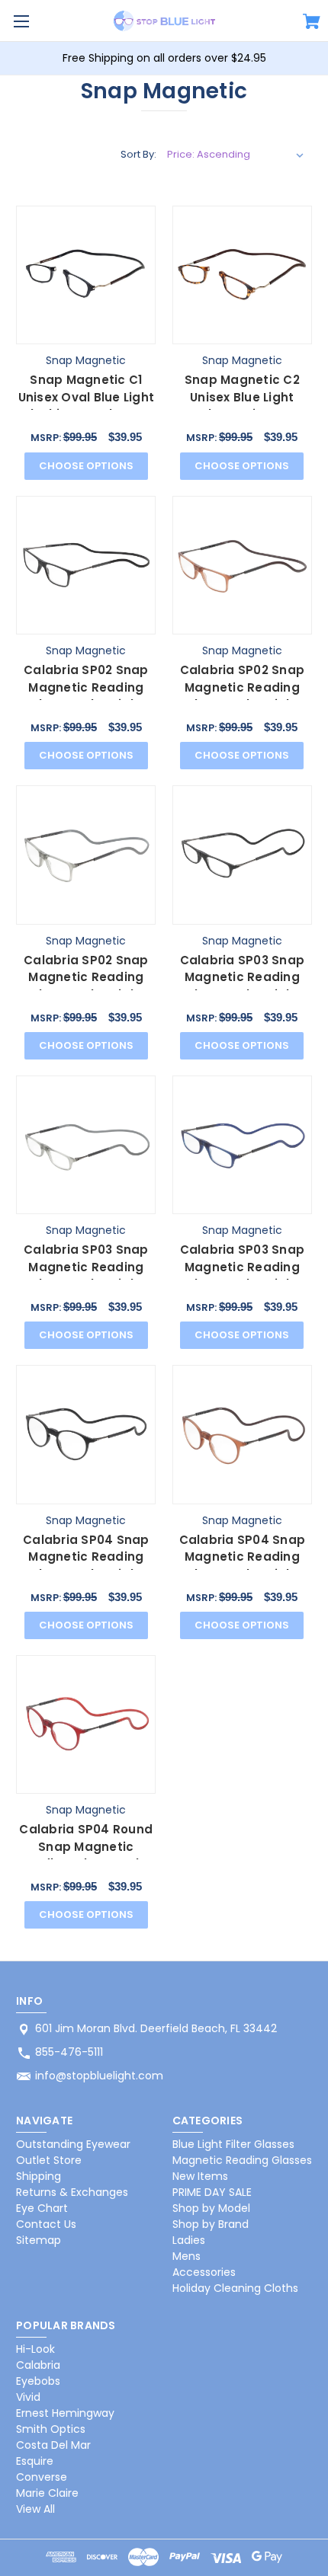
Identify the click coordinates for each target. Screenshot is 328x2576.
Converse (42, 2477)
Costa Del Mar (53, 2445)
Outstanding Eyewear (73, 2144)
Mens (187, 2256)
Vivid (28, 2397)
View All (35, 2509)
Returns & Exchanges (72, 2192)
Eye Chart (42, 2208)
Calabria (38, 2365)
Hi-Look (35, 2349)
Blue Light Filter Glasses (233, 2144)
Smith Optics (51, 2429)
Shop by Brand (211, 2224)
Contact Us (46, 2224)
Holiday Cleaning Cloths (235, 2288)
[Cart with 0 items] (312, 24)
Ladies (189, 2240)
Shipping (39, 2176)
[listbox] (236, 155)
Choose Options (86, 466)
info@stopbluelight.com (99, 2076)
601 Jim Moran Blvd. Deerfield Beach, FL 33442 (156, 2028)
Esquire (35, 2461)
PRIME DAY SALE (212, 2192)
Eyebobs (38, 2381)
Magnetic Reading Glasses (242, 2160)
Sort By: (138, 154)
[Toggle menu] (21, 21)
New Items (200, 2176)
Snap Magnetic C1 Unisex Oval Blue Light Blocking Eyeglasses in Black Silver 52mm (87, 406)
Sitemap (39, 2240)
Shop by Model (211, 2208)
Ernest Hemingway (65, 2413)
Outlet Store (49, 2160)
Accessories (204, 2272)
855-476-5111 (69, 2052)
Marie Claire (47, 2493)
